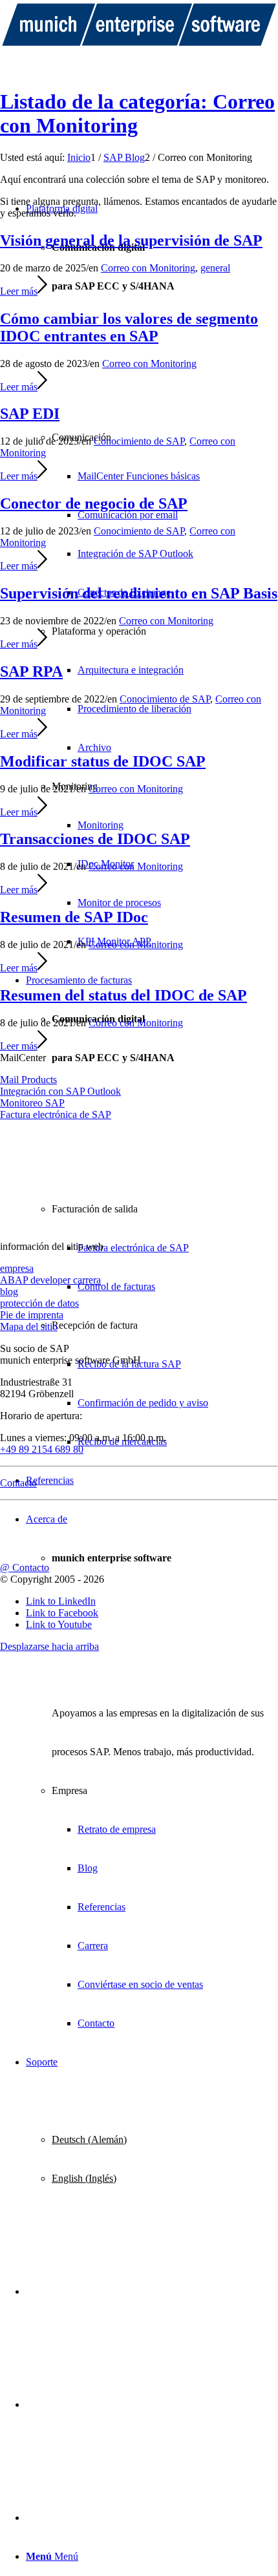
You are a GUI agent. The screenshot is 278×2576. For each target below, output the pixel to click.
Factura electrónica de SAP (56, 1114)
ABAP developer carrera (50, 1280)
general (215, 268)
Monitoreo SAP (32, 1103)
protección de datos (39, 1303)
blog (9, 1292)
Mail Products (28, 1080)
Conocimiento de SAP (139, 441)
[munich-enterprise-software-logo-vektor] (139, 46)
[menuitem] (152, 575)
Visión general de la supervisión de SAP (131, 240)
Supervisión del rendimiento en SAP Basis (139, 593)
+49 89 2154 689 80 (42, 1449)
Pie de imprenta (32, 1315)
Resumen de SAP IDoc (74, 917)
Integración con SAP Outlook (60, 1091)
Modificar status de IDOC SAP (103, 761)
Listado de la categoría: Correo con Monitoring (137, 113)
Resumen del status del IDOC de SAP (123, 995)
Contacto (18, 1483)
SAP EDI (30, 414)
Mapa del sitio (29, 1326)
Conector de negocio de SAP (94, 503)
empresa (17, 1268)
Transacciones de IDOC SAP (95, 839)
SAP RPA (31, 671)
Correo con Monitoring (148, 268)
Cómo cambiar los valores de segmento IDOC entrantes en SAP (129, 327)
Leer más (19, 291)
